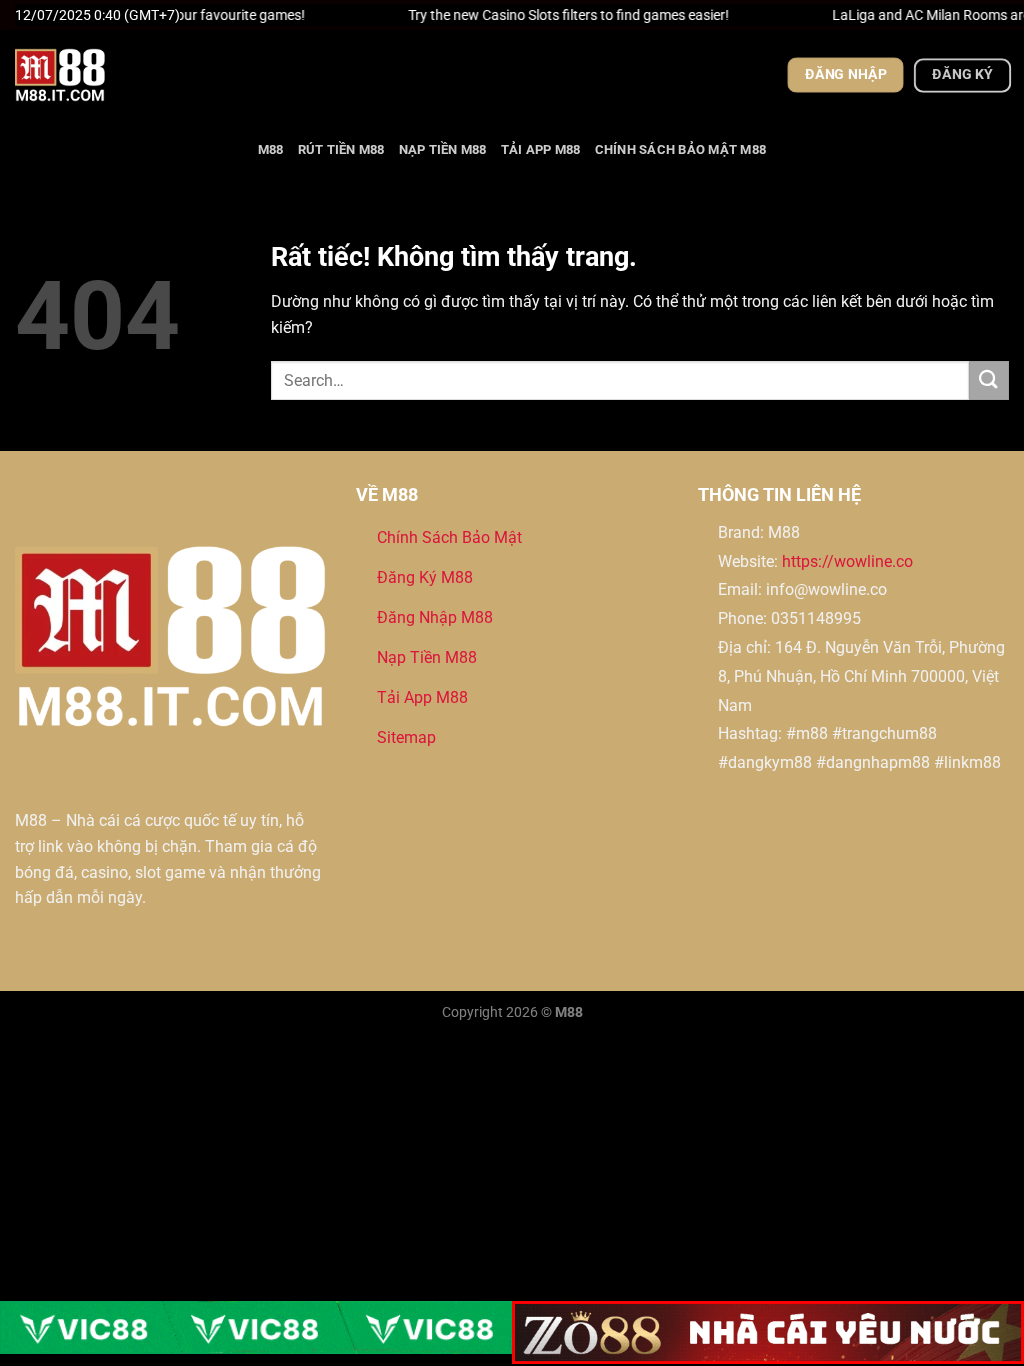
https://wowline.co (847, 561)
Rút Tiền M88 (341, 149)
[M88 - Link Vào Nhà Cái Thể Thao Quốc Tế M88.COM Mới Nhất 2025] (115, 75)
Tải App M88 (541, 149)
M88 (271, 149)
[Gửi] (989, 380)
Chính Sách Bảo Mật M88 (681, 149)
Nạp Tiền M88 (443, 149)
